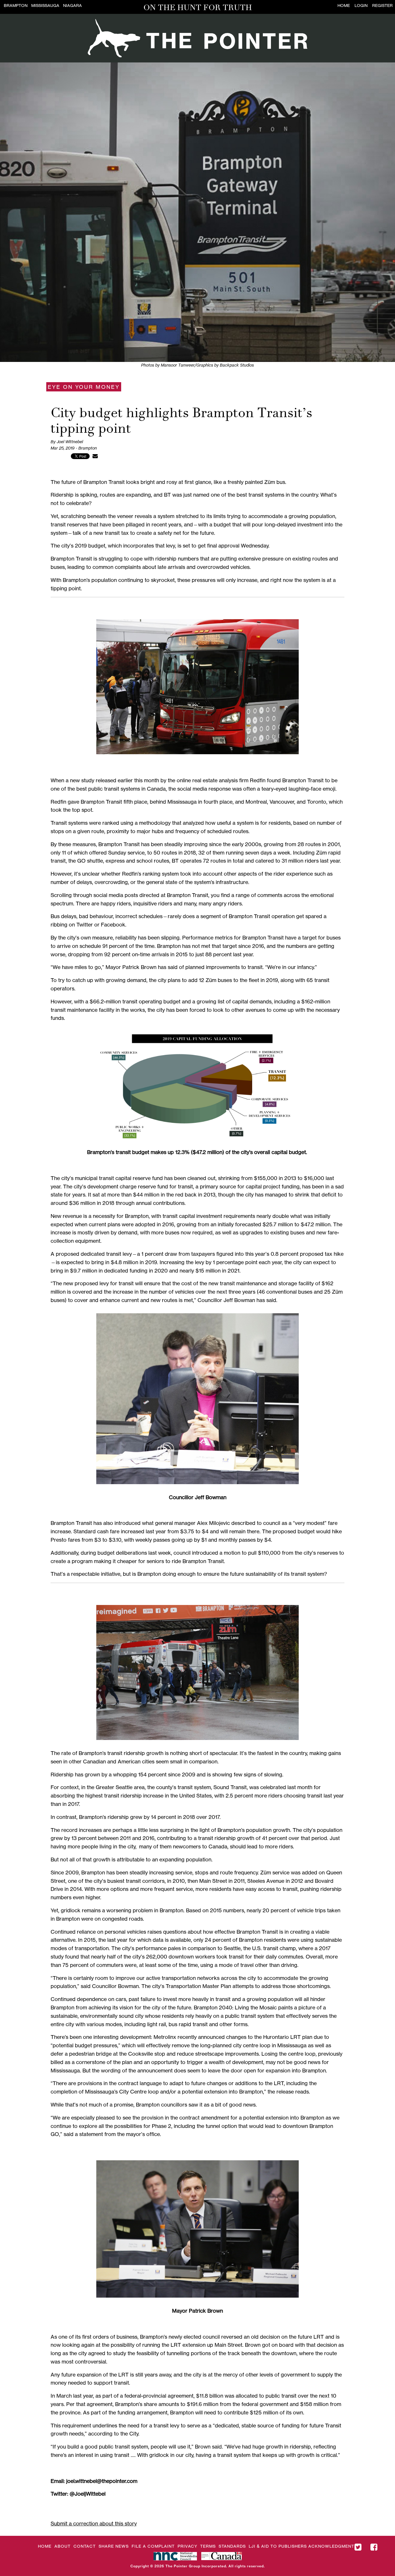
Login (361, 5)
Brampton (16, 5)
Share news (114, 2546)
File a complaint (153, 2546)
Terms (208, 2546)
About (62, 2546)
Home (344, 5)
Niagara (72, 5)
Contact (85, 2546)
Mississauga (45, 5)
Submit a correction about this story (94, 2523)
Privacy (187, 2546)
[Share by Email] (95, 456)
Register (382, 5)
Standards (232, 2546)
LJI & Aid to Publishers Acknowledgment (301, 2546)
